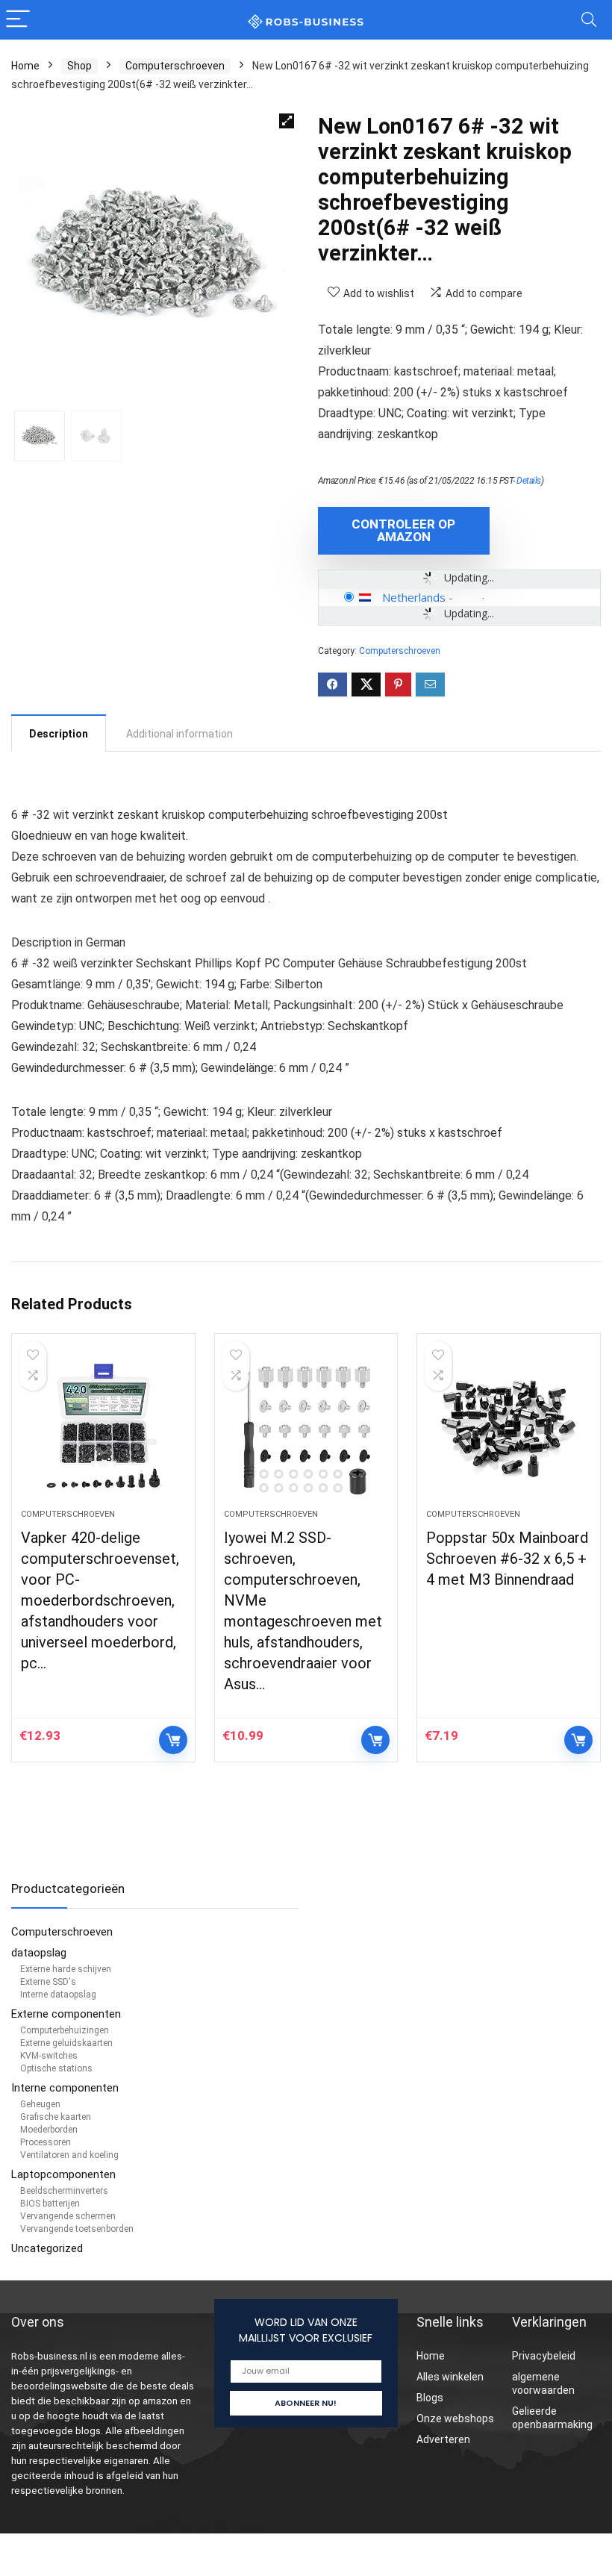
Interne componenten (65, 2088)
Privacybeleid (544, 2356)
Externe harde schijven (66, 1969)
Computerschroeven (175, 66)
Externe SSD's (48, 1982)
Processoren (46, 2142)
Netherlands (414, 597)
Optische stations (56, 2068)
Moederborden (49, 2130)
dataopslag (39, 1953)
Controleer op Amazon (403, 530)
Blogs (430, 2398)
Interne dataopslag (58, 1995)
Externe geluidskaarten (66, 2043)
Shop (79, 66)
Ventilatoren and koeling (69, 2155)
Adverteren (443, 2439)
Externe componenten (66, 2014)
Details (529, 481)
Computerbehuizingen (65, 2030)
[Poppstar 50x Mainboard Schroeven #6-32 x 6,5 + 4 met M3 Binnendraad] (509, 1429)
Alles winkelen (450, 2377)
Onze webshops (455, 2418)
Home (25, 66)
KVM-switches (49, 2056)
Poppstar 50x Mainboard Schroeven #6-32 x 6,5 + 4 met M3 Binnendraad (507, 1559)
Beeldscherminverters (64, 2191)
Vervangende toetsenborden (77, 2229)
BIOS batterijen (50, 2204)
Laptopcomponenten (63, 2174)
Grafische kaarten (56, 2117)
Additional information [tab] (179, 734)
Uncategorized (47, 2248)
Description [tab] (59, 734)
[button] (287, 121)
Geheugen (40, 2104)
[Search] (589, 20)
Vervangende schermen (68, 2216)
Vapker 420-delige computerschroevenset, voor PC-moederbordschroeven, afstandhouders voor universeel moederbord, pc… (100, 1600)
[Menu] (18, 20)
